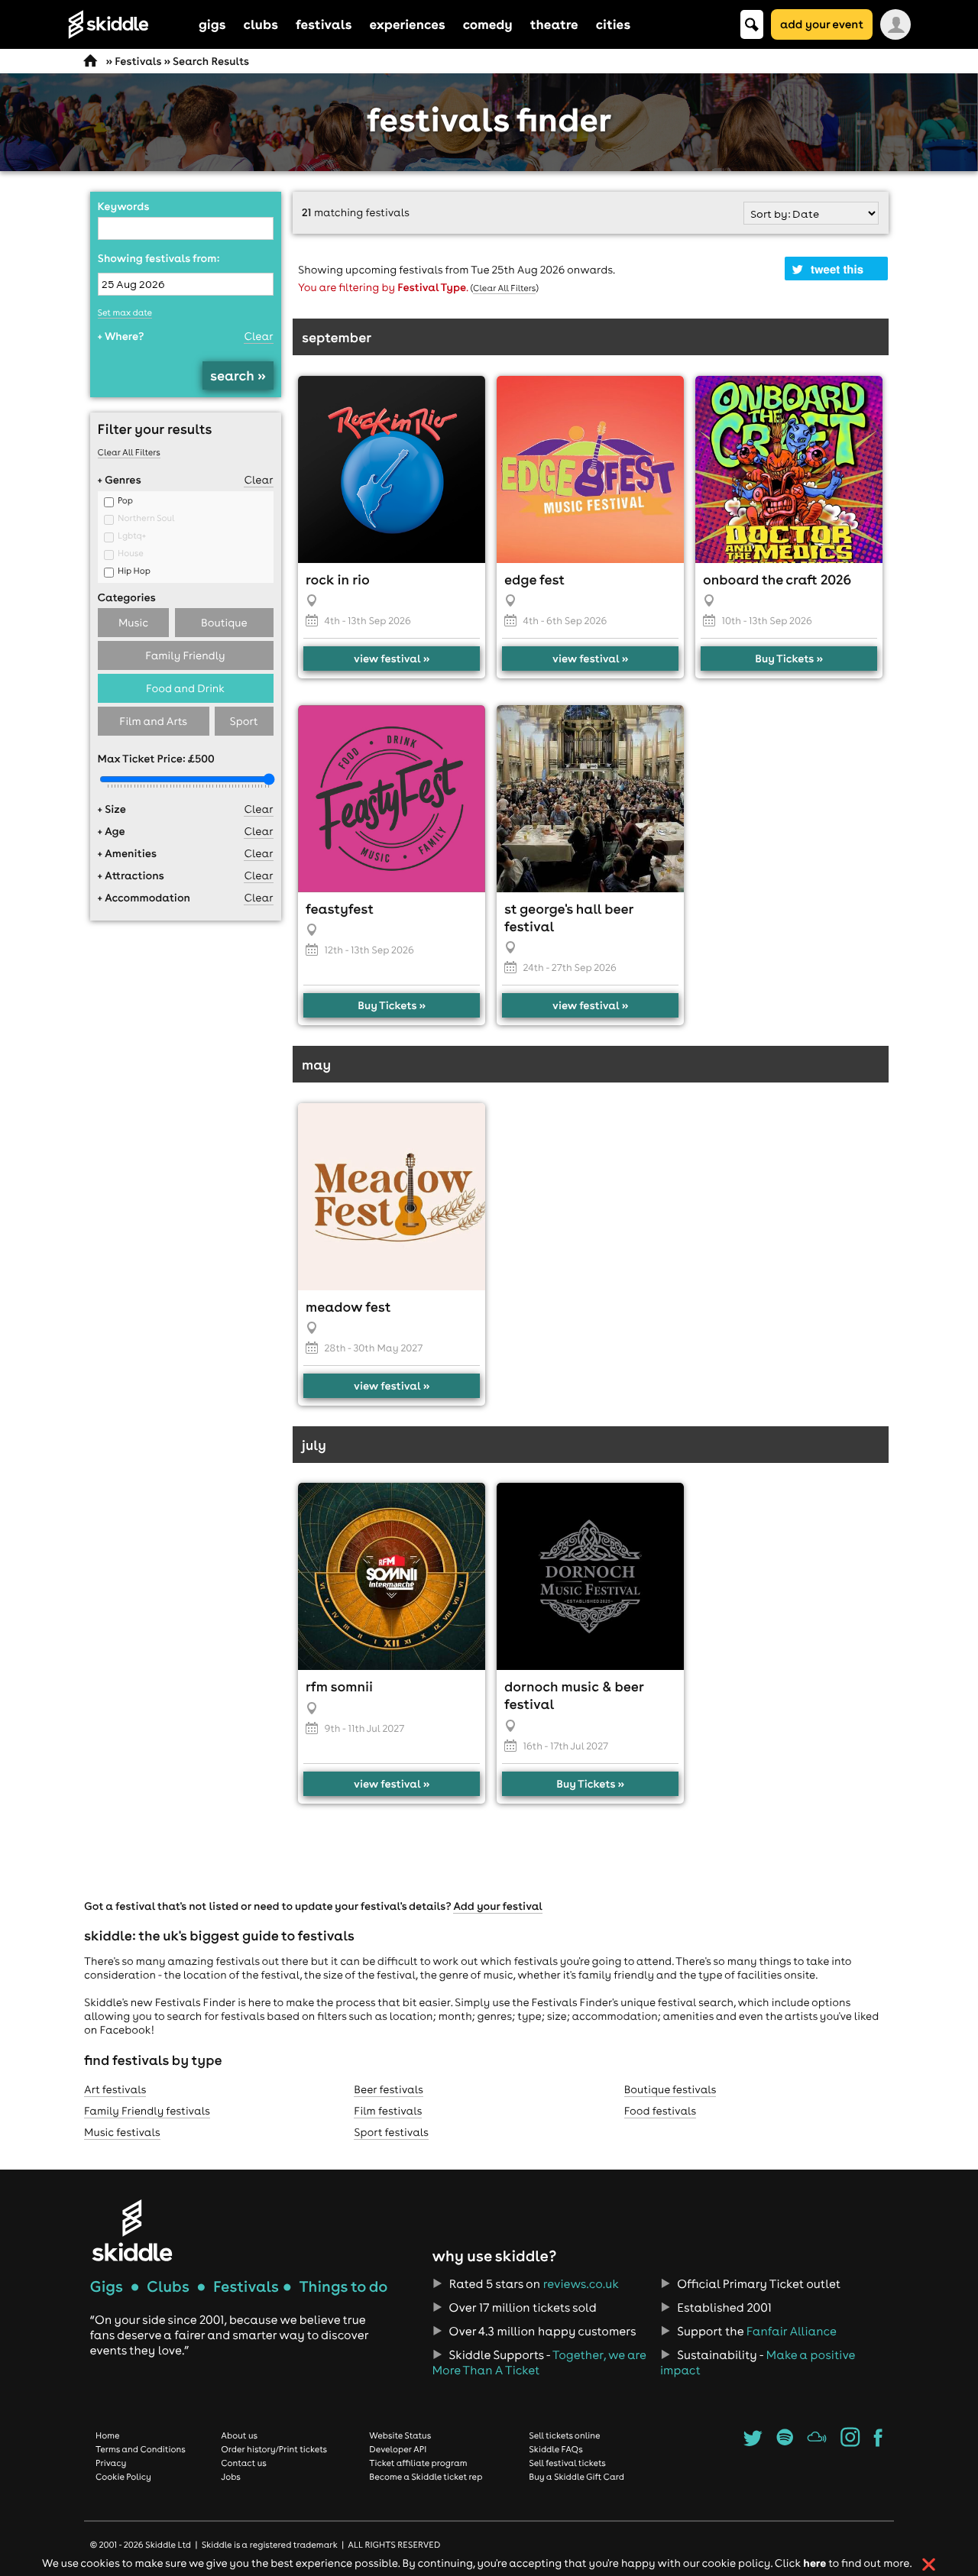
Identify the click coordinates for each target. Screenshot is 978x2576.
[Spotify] (784, 2442)
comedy (488, 24)
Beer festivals (389, 2089)
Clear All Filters (129, 452)
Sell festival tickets (567, 2463)
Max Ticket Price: (156, 759)
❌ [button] (929, 2565)
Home (108, 2435)
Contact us (244, 2463)
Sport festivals (391, 2132)
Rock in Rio (338, 579)
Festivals (138, 61)
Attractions (131, 875)
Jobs (231, 2477)
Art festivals (115, 2089)
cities (613, 24)
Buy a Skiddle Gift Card (576, 2477)
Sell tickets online (564, 2435)
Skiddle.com (128, 24)
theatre (554, 24)
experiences (407, 24)
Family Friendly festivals (147, 2111)
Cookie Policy (123, 2477)
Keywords (124, 206)
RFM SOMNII (339, 1686)
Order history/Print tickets (274, 2449)
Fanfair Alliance (792, 2332)
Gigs (107, 2287)
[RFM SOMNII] (392, 1576)
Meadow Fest (348, 1307)
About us (239, 2435)
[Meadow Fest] (392, 1197)
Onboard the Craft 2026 (777, 579)
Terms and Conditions (141, 2449)
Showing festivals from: (159, 258)
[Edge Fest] (590, 469)
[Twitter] (753, 2442)
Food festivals (661, 2111)
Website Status (400, 2435)
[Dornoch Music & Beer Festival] (590, 1576)
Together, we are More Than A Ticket (539, 2363)
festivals (324, 24)
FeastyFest (340, 909)
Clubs (168, 2287)
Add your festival (498, 1906)
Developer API (398, 2449)
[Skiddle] (132, 2230)
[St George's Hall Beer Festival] (590, 799)
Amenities (128, 853)
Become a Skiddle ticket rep (426, 2477)
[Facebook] (878, 2442)
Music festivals (122, 2132)
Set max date (125, 312)
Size (112, 809)
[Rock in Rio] (392, 469)
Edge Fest (534, 579)
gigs (212, 24)
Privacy (111, 2463)
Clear (258, 336)
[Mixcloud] (817, 2442)
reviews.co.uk (581, 2284)
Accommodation (144, 898)
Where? (121, 336)
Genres (120, 480)
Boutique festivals (670, 2089)
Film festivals (388, 2111)
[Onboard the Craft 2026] (789, 469)
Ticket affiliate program (418, 2463)
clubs (261, 24)
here (814, 2563)
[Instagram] (850, 2442)
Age (112, 831)
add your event (822, 24)
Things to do (343, 2287)
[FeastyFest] (392, 799)
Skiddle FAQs (555, 2449)
